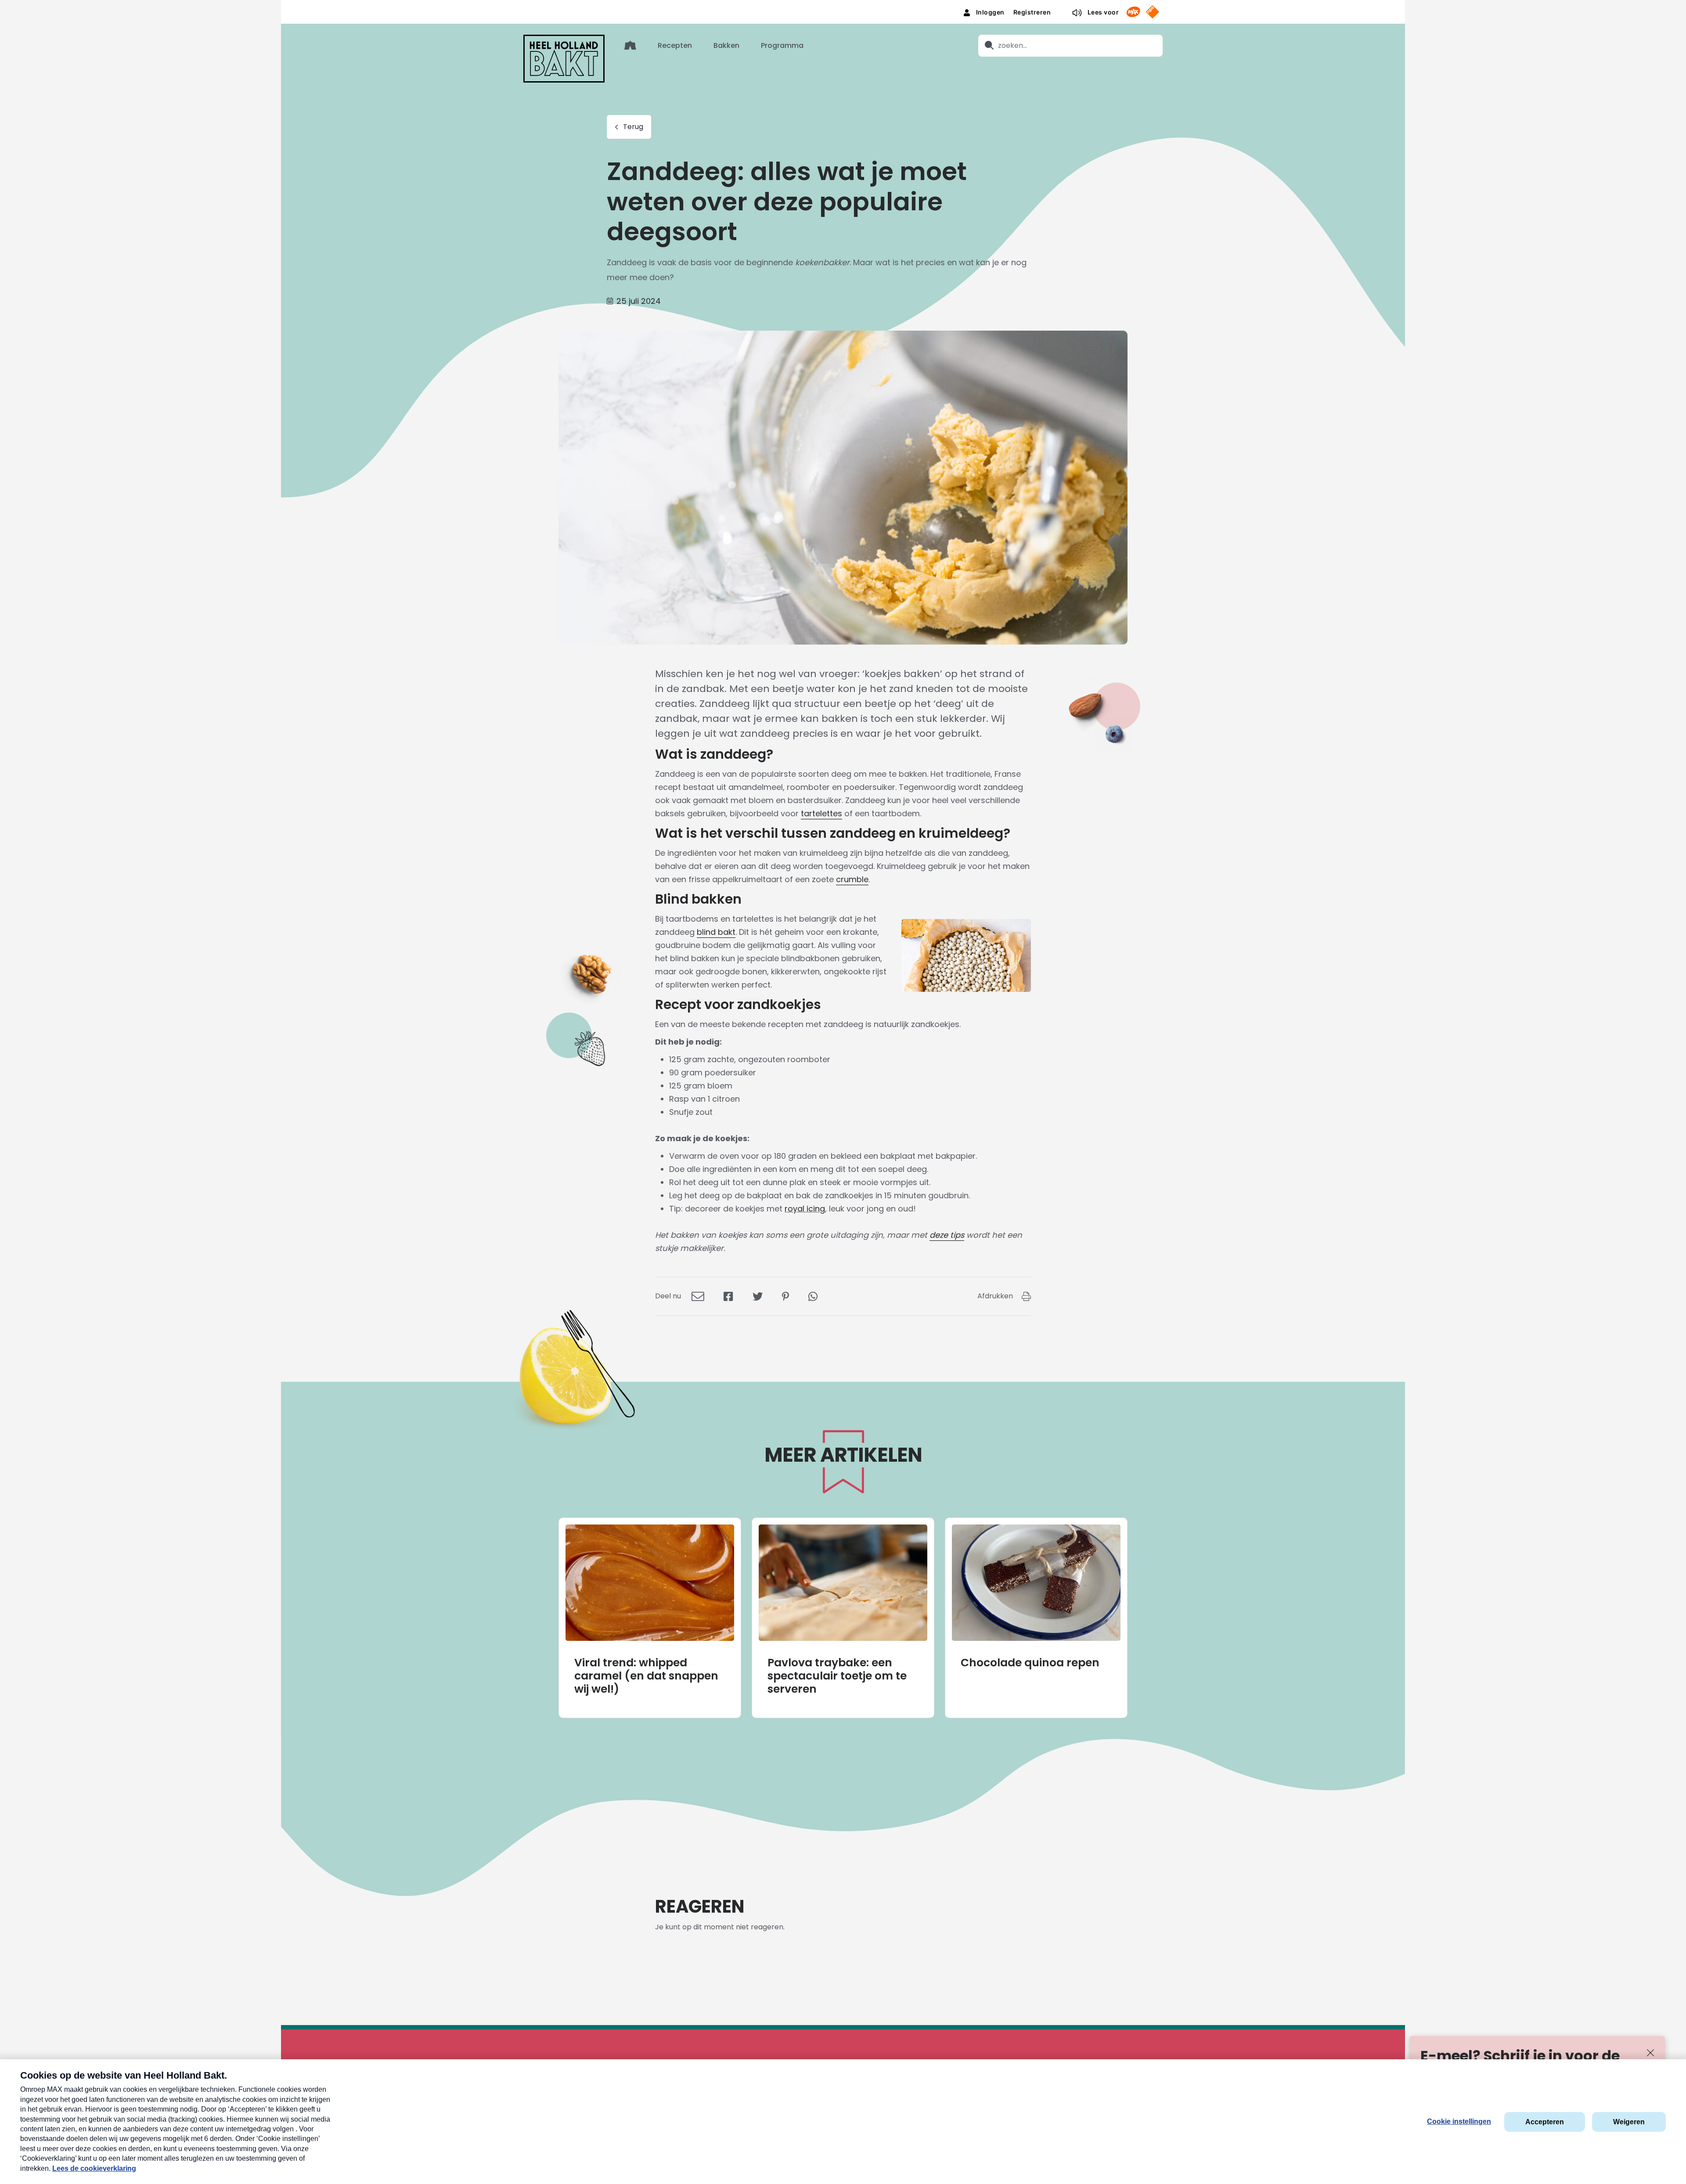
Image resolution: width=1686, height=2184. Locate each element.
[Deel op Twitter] (758, 1296)
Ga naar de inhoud (843, 7)
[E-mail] (698, 1296)
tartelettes (821, 813)
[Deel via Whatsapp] (813, 1296)
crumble (852, 879)
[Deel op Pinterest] (785, 1296)
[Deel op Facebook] (728, 1296)
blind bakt (716, 932)
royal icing (805, 1209)
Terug (633, 127)
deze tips (947, 1235)
